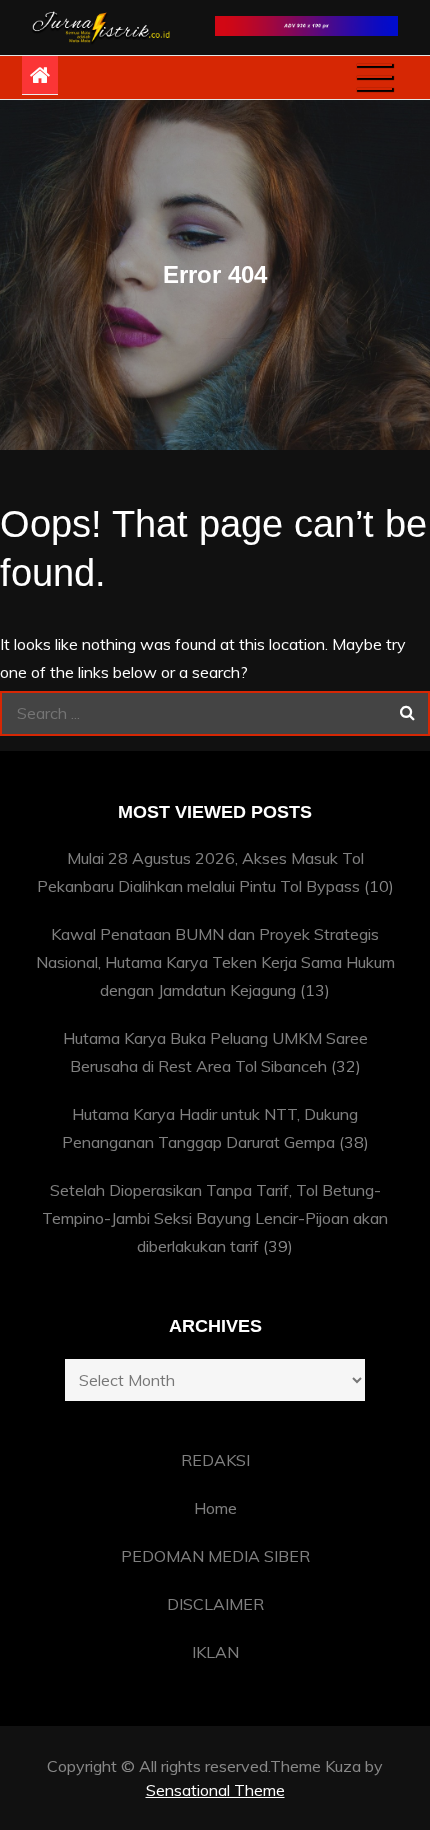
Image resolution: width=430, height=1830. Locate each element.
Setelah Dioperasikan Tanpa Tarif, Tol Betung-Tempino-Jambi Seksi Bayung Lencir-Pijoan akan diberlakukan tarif (215, 1218)
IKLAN (215, 1652)
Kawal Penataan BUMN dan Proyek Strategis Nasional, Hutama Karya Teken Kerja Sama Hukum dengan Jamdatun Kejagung (215, 962)
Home (215, 1508)
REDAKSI (215, 1460)
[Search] (407, 713)
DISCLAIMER (215, 1604)
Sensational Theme (215, 1790)
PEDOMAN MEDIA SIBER (215, 1556)
